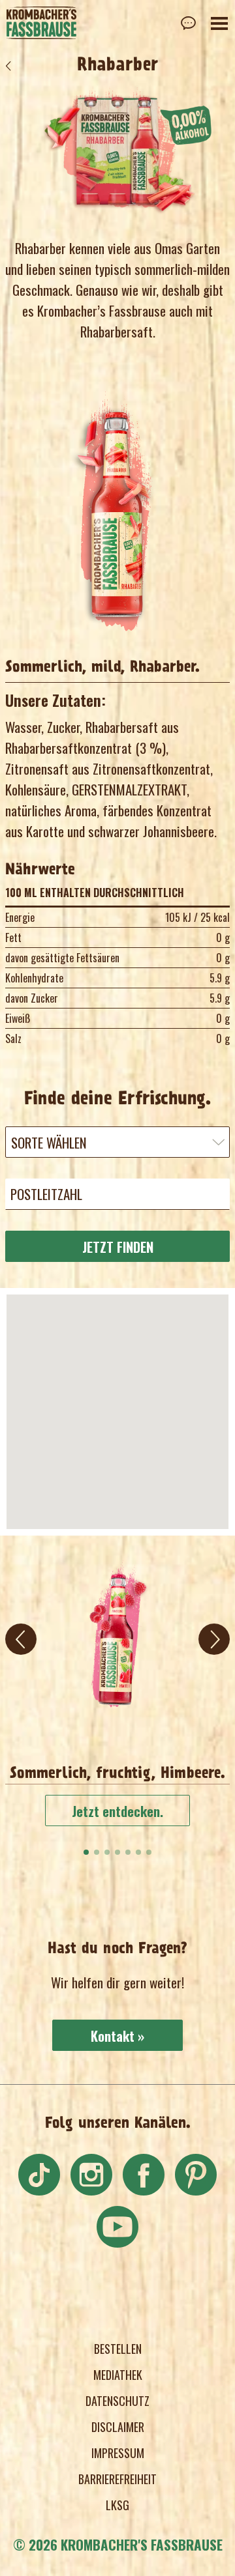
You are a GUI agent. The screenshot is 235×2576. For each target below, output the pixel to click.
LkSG (117, 2506)
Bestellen (118, 2349)
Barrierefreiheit (117, 2480)
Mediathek (118, 2375)
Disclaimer (118, 2427)
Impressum (118, 2454)
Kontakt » (117, 2036)
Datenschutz (117, 2401)
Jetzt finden (118, 1247)
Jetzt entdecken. (117, 1811)
